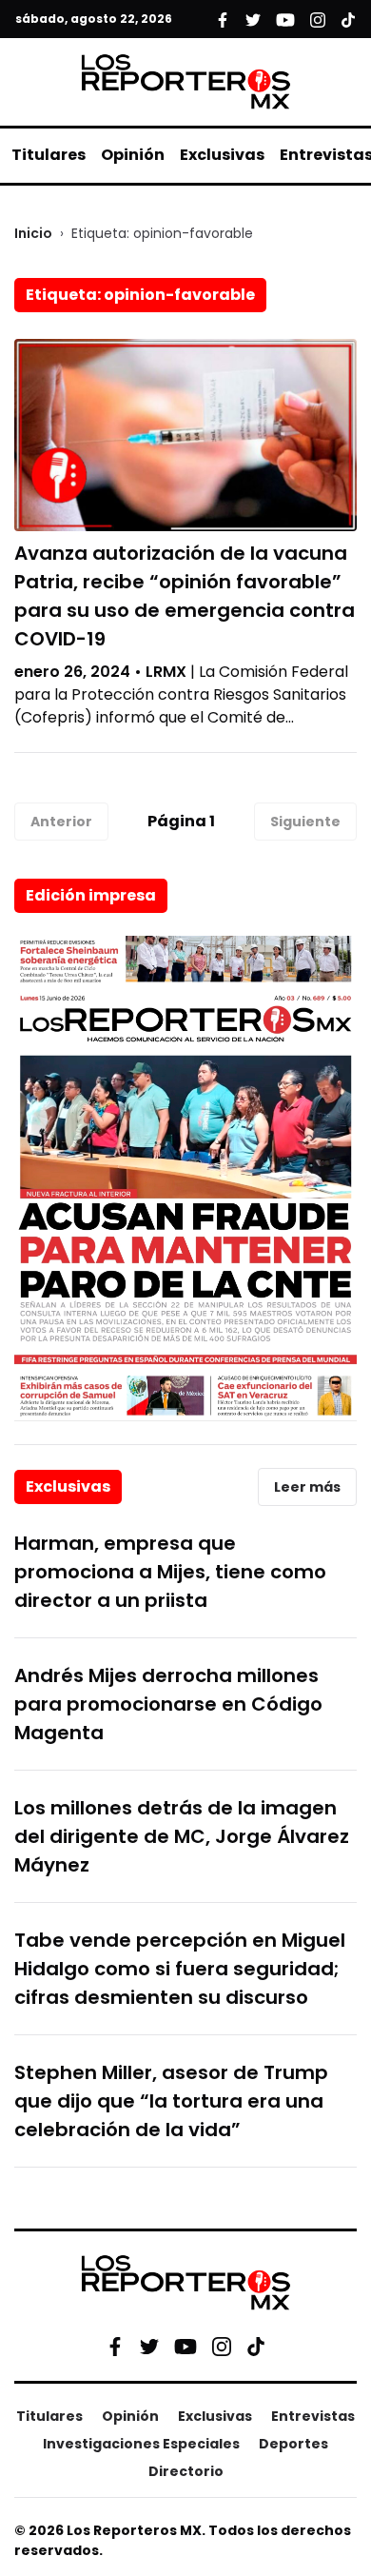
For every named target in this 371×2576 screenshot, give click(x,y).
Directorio (186, 2471)
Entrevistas (313, 2416)
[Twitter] (149, 2347)
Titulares (49, 155)
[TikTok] (256, 2347)
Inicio (33, 233)
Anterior (61, 822)
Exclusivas (222, 155)
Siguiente (305, 822)
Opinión (133, 155)
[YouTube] (185, 2346)
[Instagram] (222, 2347)
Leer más (307, 1487)
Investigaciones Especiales (141, 2444)
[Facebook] (115, 2347)
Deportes (293, 2444)
